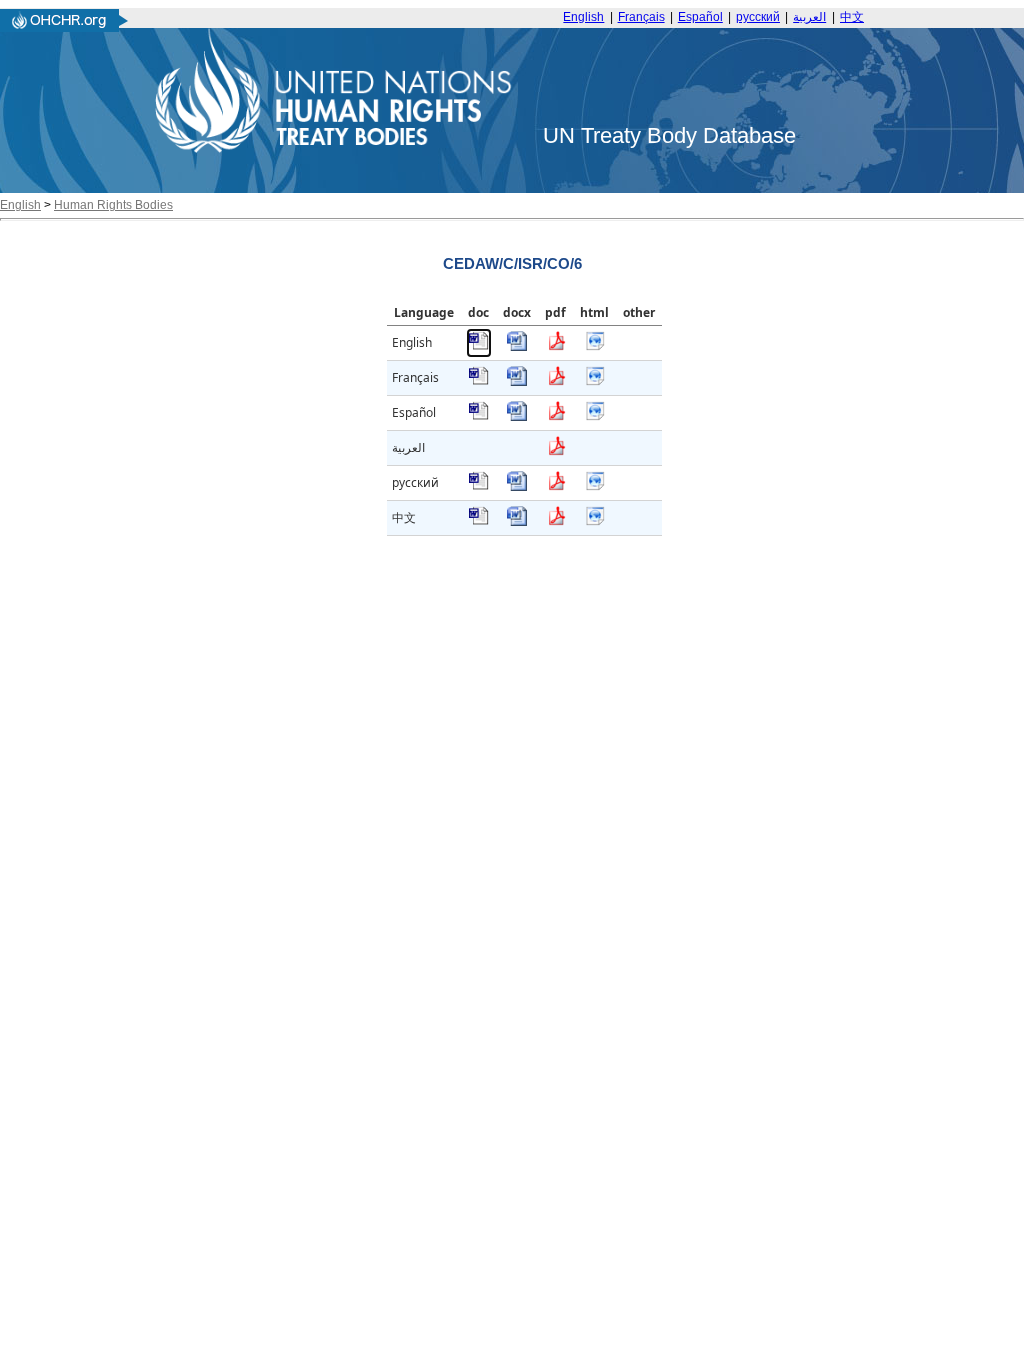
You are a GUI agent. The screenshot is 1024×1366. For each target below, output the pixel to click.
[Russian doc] (479, 486)
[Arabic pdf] (556, 451)
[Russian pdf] (556, 486)
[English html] (595, 346)
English (583, 17)
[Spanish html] (595, 416)
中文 (852, 17)
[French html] (595, 381)
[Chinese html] (595, 521)
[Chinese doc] (479, 521)
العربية (809, 17)
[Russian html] (595, 486)
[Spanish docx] (517, 416)
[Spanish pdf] (556, 416)
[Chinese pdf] (556, 521)
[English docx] (517, 346)
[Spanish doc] (479, 416)
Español (700, 17)
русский (758, 17)
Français (641, 17)
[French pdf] (556, 381)
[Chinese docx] (517, 521)
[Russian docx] (517, 486)
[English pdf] (556, 346)
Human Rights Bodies (113, 205)
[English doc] (479, 346)
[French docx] (517, 381)
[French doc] (479, 381)
